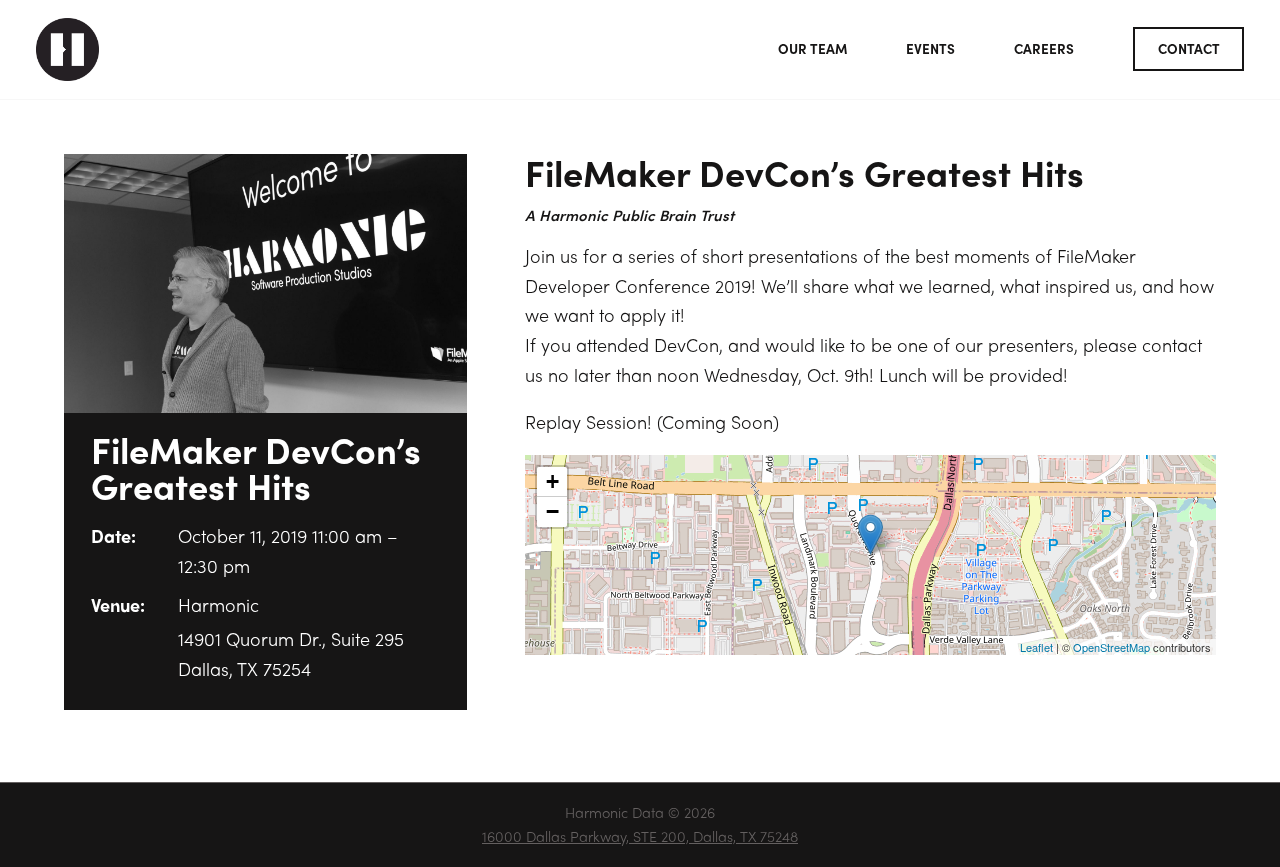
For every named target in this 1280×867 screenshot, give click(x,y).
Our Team (812, 48)
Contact (1189, 48)
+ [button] (552, 481)
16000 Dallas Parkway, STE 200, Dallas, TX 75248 (640, 836)
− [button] (552, 511)
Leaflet (1036, 647)
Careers (1044, 48)
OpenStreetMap (1111, 647)
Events (930, 48)
